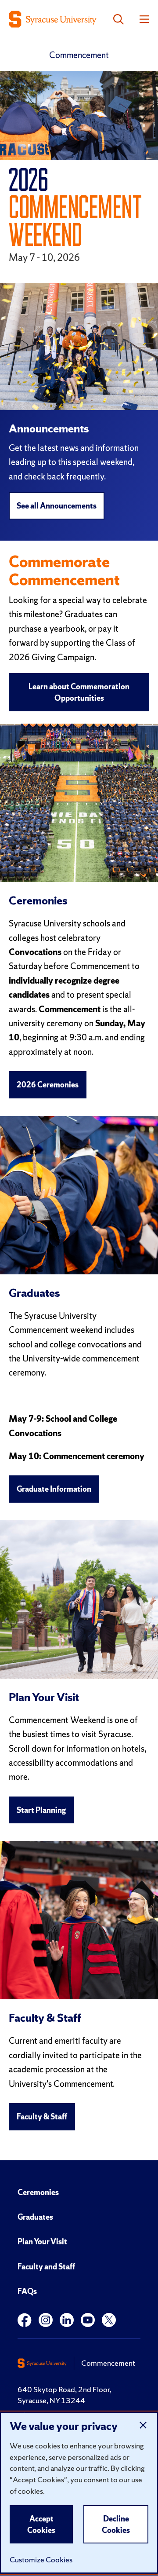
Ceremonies (38, 2192)
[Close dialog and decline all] (143, 2425)
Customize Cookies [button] (41, 2560)
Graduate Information (54, 1489)
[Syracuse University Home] (53, 19)
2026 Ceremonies (48, 1085)
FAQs (27, 2291)
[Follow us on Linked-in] (67, 2320)
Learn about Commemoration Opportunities (79, 692)
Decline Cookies (116, 2524)
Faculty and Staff (46, 2267)
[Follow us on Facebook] (25, 2320)
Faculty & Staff (42, 2117)
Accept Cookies (41, 2524)
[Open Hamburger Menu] (144, 19)
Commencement (79, 55)
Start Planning (41, 1810)
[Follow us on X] (109, 2320)
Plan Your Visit (42, 2241)
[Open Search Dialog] (118, 19)
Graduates (35, 2217)
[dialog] (79, 2493)
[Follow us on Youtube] (88, 2320)
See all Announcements (57, 506)
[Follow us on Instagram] (46, 2320)
